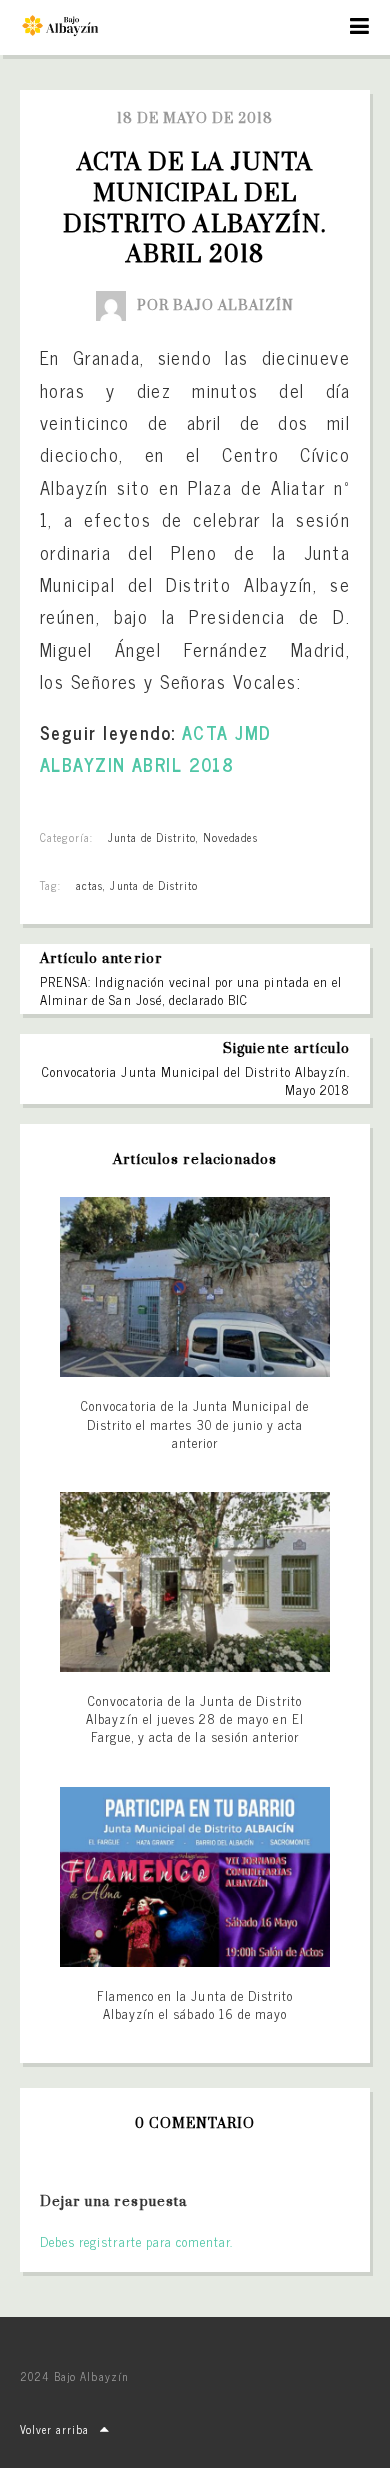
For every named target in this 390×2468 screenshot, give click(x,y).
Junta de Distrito (152, 837)
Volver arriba (55, 2429)
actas (89, 885)
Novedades (230, 837)
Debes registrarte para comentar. (136, 2241)
